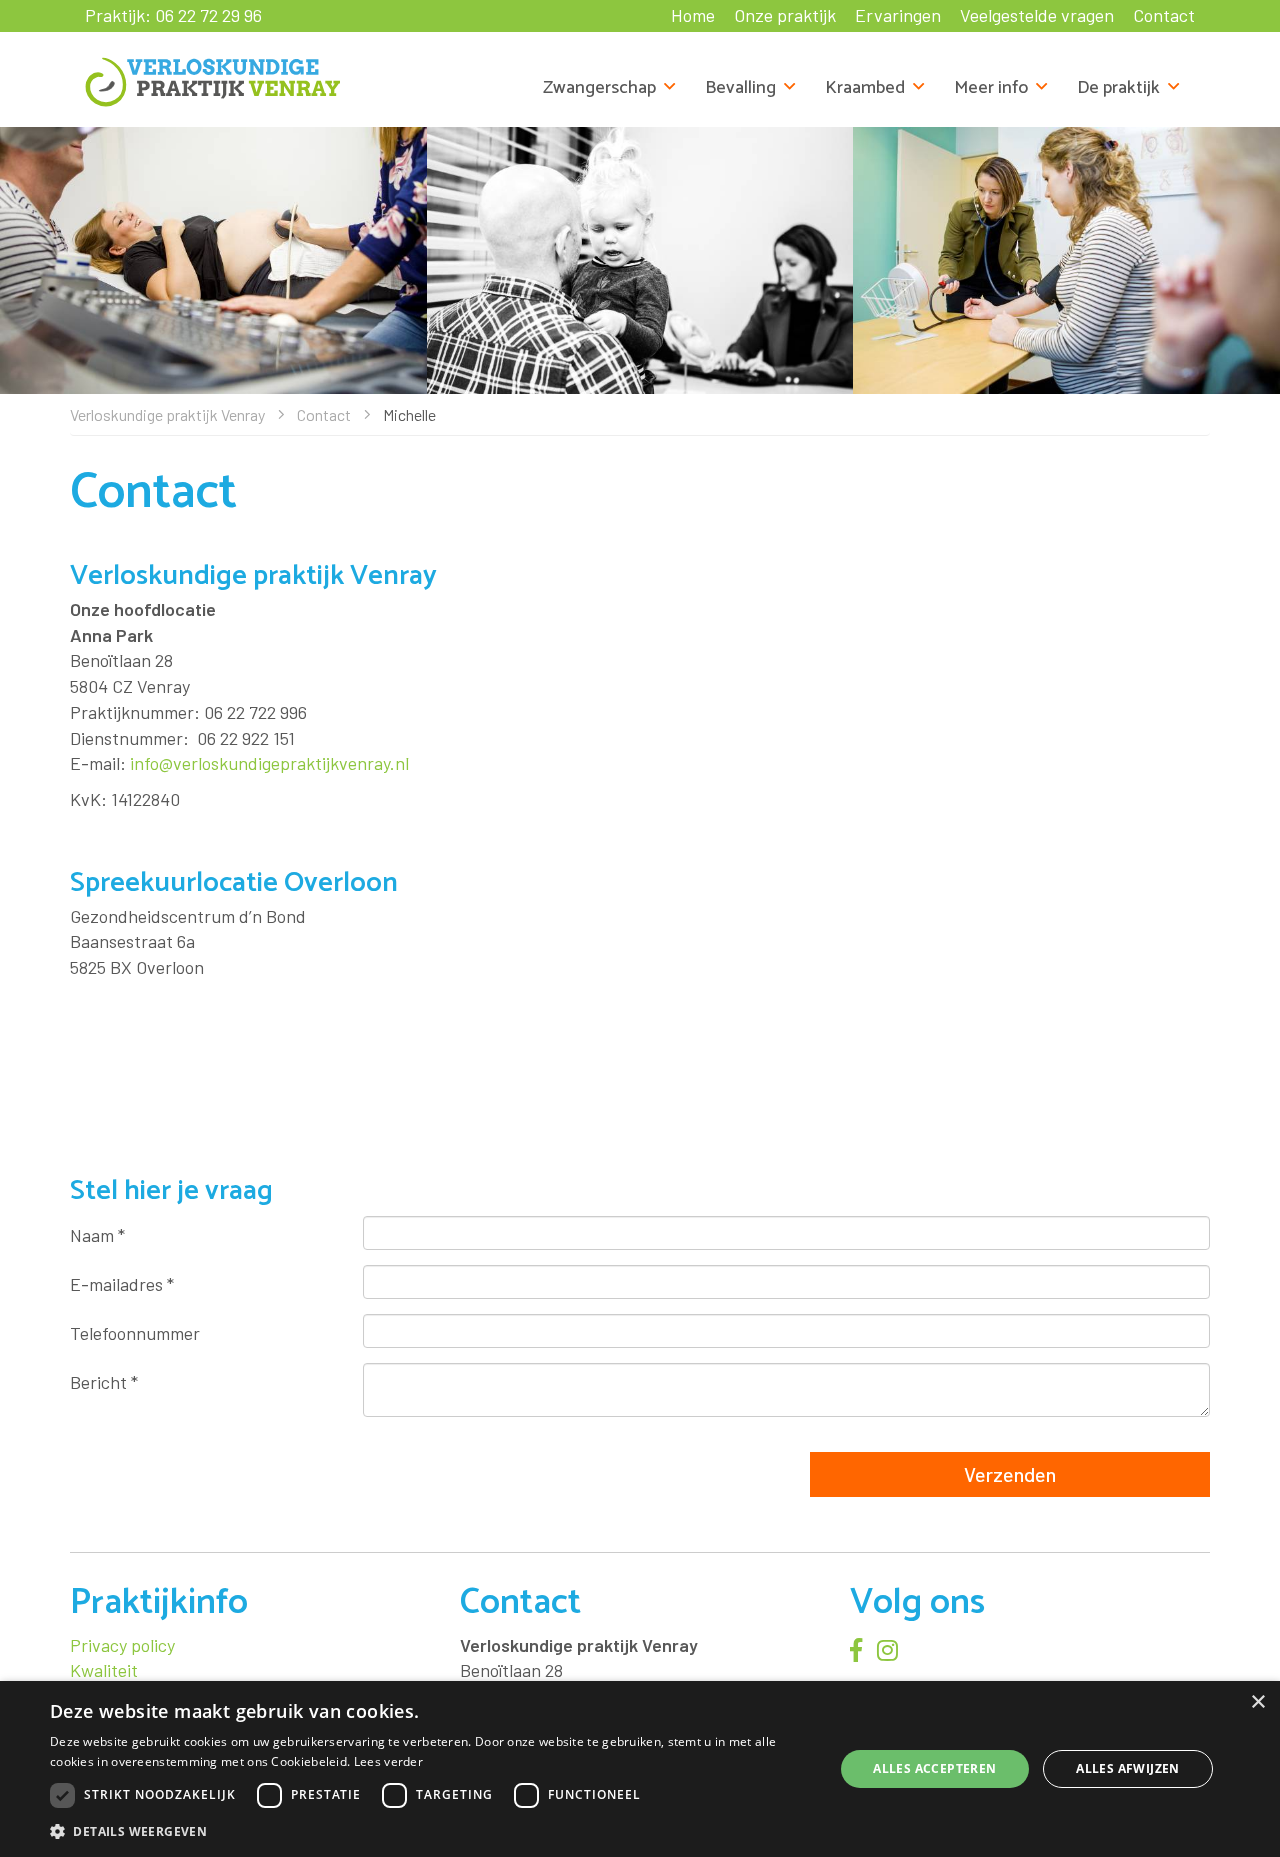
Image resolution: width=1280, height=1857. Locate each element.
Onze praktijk (785, 15)
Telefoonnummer (135, 1333)
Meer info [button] (991, 88)
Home (693, 15)
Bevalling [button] (740, 88)
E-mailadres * (122, 1284)
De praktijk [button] (1118, 88)
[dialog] (640, 1769)
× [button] (1257, 1702)
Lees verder (388, 1761)
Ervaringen (898, 15)
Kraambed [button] (865, 88)
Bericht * (104, 1382)
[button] (430, 1830)
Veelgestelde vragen (1037, 15)
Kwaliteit (104, 1670)
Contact (1164, 15)
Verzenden (1010, 1474)
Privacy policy (122, 1645)
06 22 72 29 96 (208, 15)
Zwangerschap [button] (599, 88)
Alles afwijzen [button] (1128, 1768)
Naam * (97, 1235)
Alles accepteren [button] (934, 1768)
